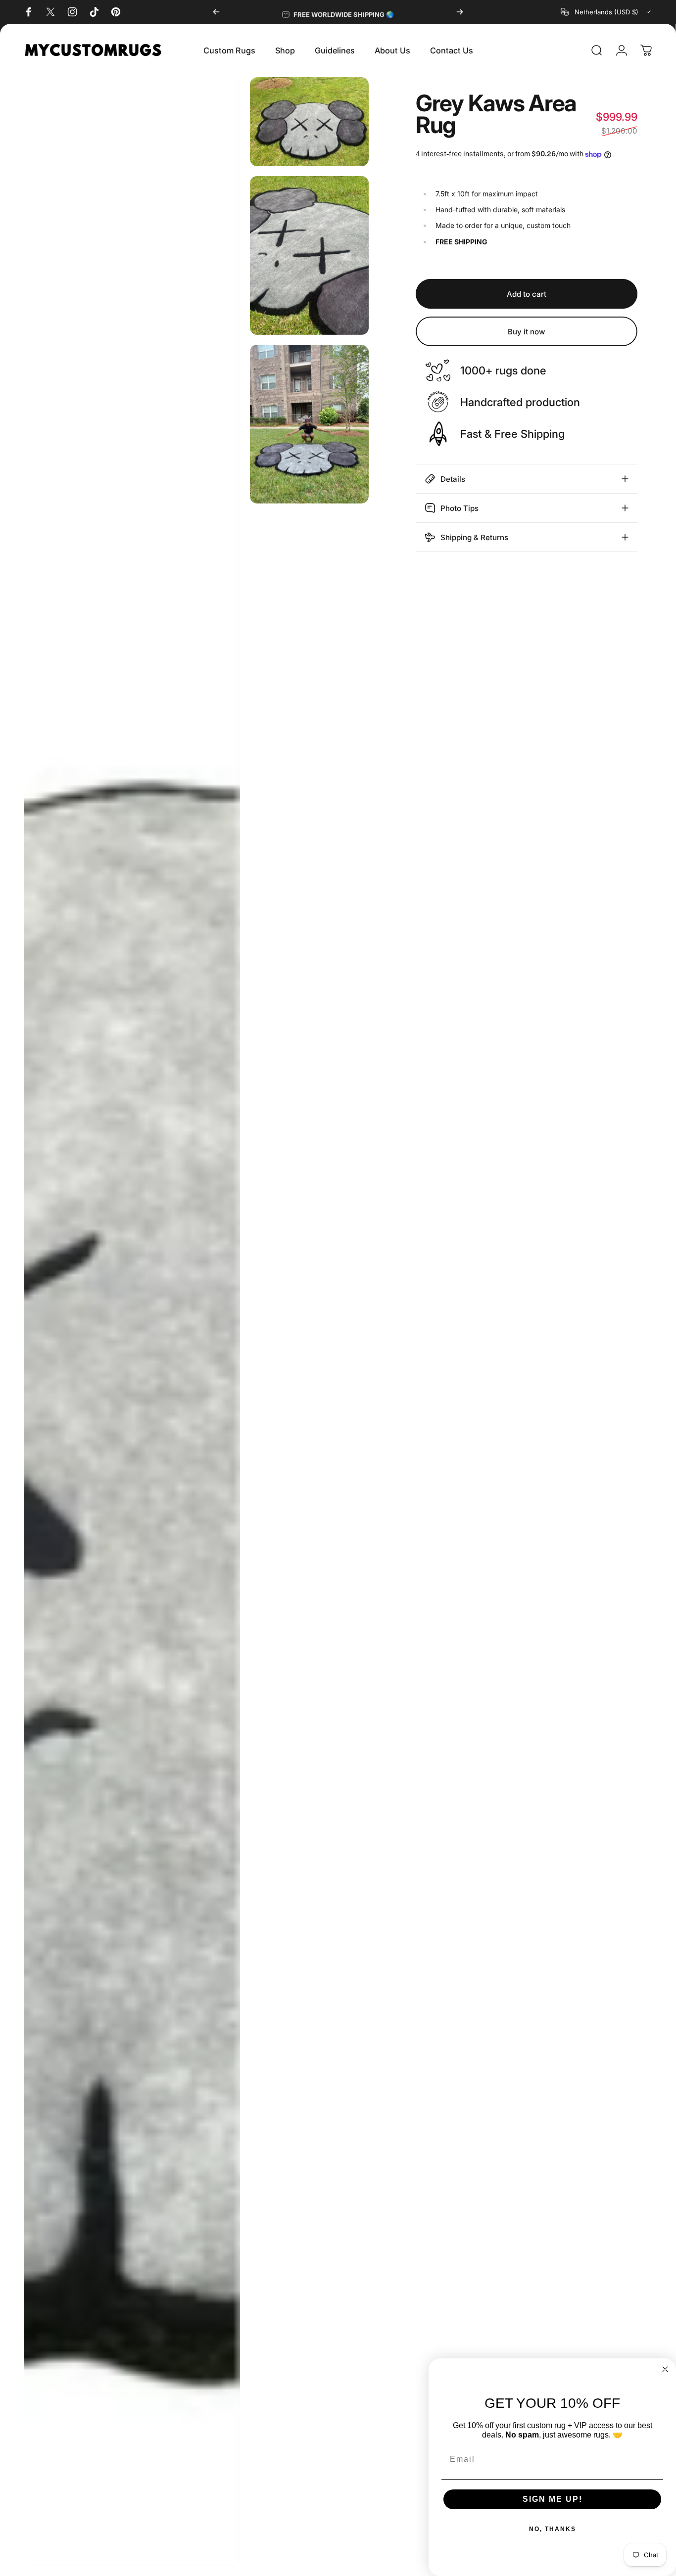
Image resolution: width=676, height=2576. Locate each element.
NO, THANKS (553, 2529)
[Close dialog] (665, 2369)
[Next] (460, 12)
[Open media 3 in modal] (309, 255)
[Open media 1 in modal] (132, 1322)
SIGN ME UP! (553, 2499)
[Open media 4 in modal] (309, 424)
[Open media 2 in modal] (309, 122)
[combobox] (606, 12)
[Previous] (216, 12)
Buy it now (527, 332)
